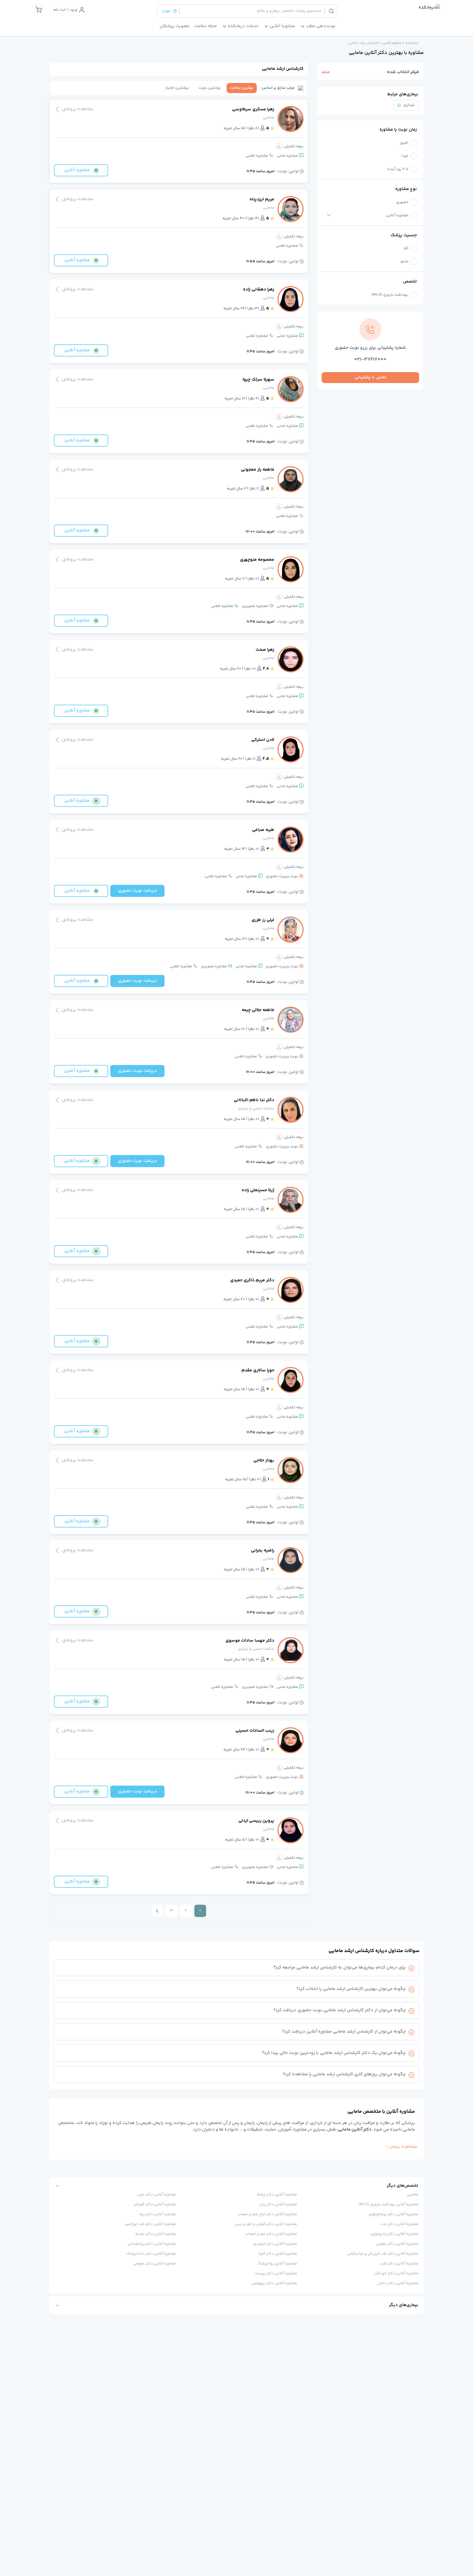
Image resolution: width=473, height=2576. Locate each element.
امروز (404, 143)
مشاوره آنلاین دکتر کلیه (278, 2254)
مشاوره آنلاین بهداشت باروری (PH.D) (388, 2204)
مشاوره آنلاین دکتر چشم (277, 2195)
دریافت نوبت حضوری (137, 891)
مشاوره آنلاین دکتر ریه (158, 2214)
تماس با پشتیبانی (370, 377)
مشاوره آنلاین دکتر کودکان (396, 2273)
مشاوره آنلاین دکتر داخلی (398, 2283)
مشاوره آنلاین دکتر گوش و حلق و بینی (266, 2224)
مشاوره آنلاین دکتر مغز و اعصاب (271, 2234)
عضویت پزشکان (175, 26)
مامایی (413, 2195)
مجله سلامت (205, 26)
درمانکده (412, 43)
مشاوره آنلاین (392, 43)
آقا (406, 249)
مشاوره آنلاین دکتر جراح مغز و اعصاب (267, 2214)
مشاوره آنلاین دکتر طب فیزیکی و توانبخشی (383, 2254)
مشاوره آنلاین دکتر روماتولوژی (393, 2214)
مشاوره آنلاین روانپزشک (277, 2264)
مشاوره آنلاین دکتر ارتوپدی (275, 2244)
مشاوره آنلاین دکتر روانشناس (152, 2244)
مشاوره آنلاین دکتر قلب (399, 2264)
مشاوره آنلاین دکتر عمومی (155, 2264)
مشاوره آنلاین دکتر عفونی (397, 2244)
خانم (404, 262)
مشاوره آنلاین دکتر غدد (399, 2224)
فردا (405, 156)
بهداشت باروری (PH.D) (390, 295)
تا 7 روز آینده (398, 169)
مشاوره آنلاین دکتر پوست (276, 2273)
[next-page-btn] (157, 1911)
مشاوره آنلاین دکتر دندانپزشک (151, 2254)
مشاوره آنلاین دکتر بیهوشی (274, 2283)
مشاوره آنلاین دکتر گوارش (155, 2204)
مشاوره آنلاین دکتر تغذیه (156, 2234)
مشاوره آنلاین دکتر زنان (278, 2204)
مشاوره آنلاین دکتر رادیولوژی (394, 2234)
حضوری (402, 202)
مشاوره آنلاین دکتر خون (157, 2195)
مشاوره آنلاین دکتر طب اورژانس (150, 2224)
